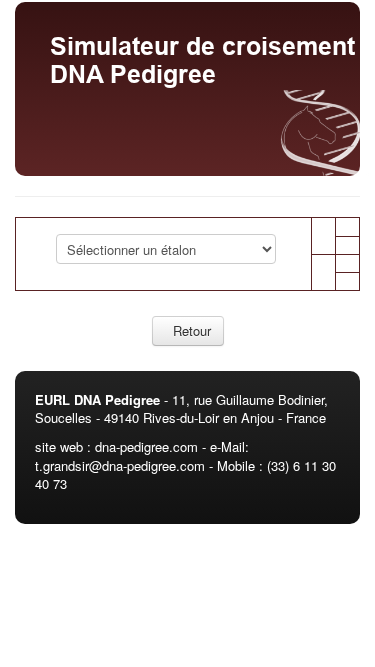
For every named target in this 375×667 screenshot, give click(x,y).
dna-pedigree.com (146, 446)
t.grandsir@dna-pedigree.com (120, 465)
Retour (188, 330)
